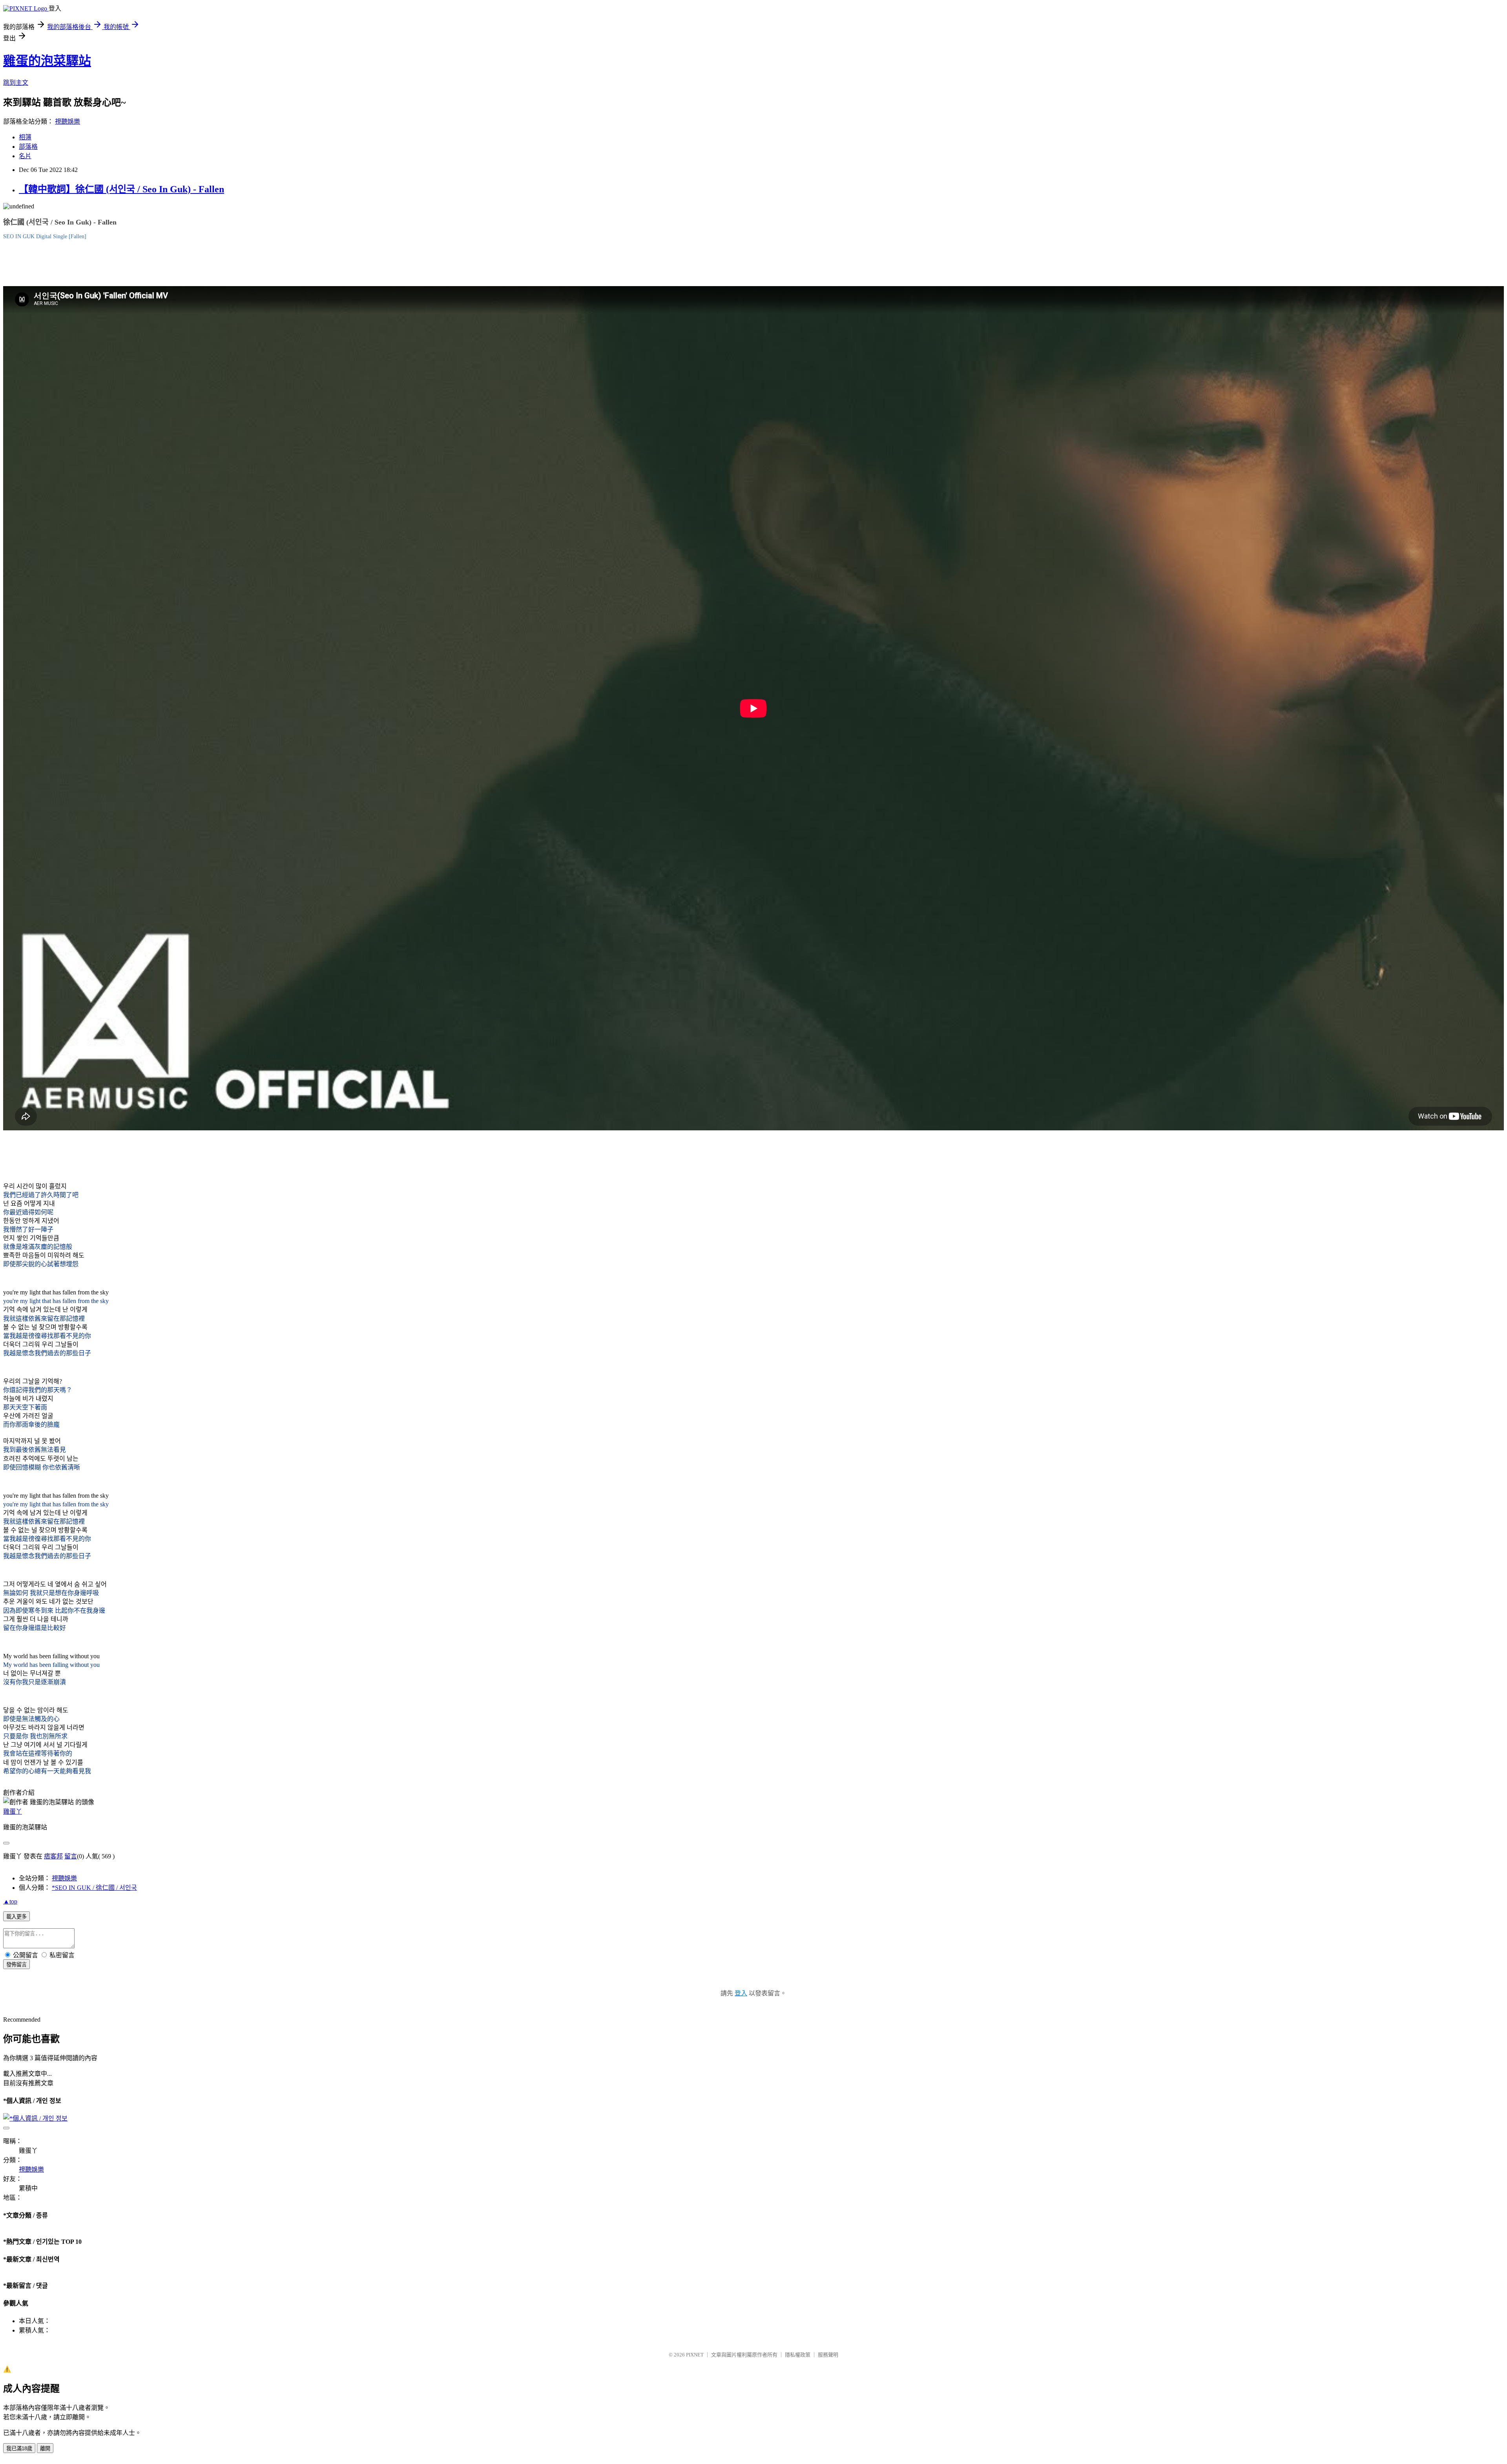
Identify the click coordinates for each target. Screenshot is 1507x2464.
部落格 (28, 147)
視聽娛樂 (68, 121)
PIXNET (695, 2355)
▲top (10, 1901)
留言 (71, 1856)
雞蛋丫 (13, 1811)
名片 (25, 156)
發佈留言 (16, 1965)
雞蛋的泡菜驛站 (47, 61)
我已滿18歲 (19, 2448)
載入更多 (16, 1917)
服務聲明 (828, 2355)
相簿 (25, 137)
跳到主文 (16, 83)
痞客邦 (53, 1856)
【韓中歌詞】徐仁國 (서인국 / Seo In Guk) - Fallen (121, 189)
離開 (45, 2448)
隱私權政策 (798, 2355)
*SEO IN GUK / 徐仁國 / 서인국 (94, 1888)
